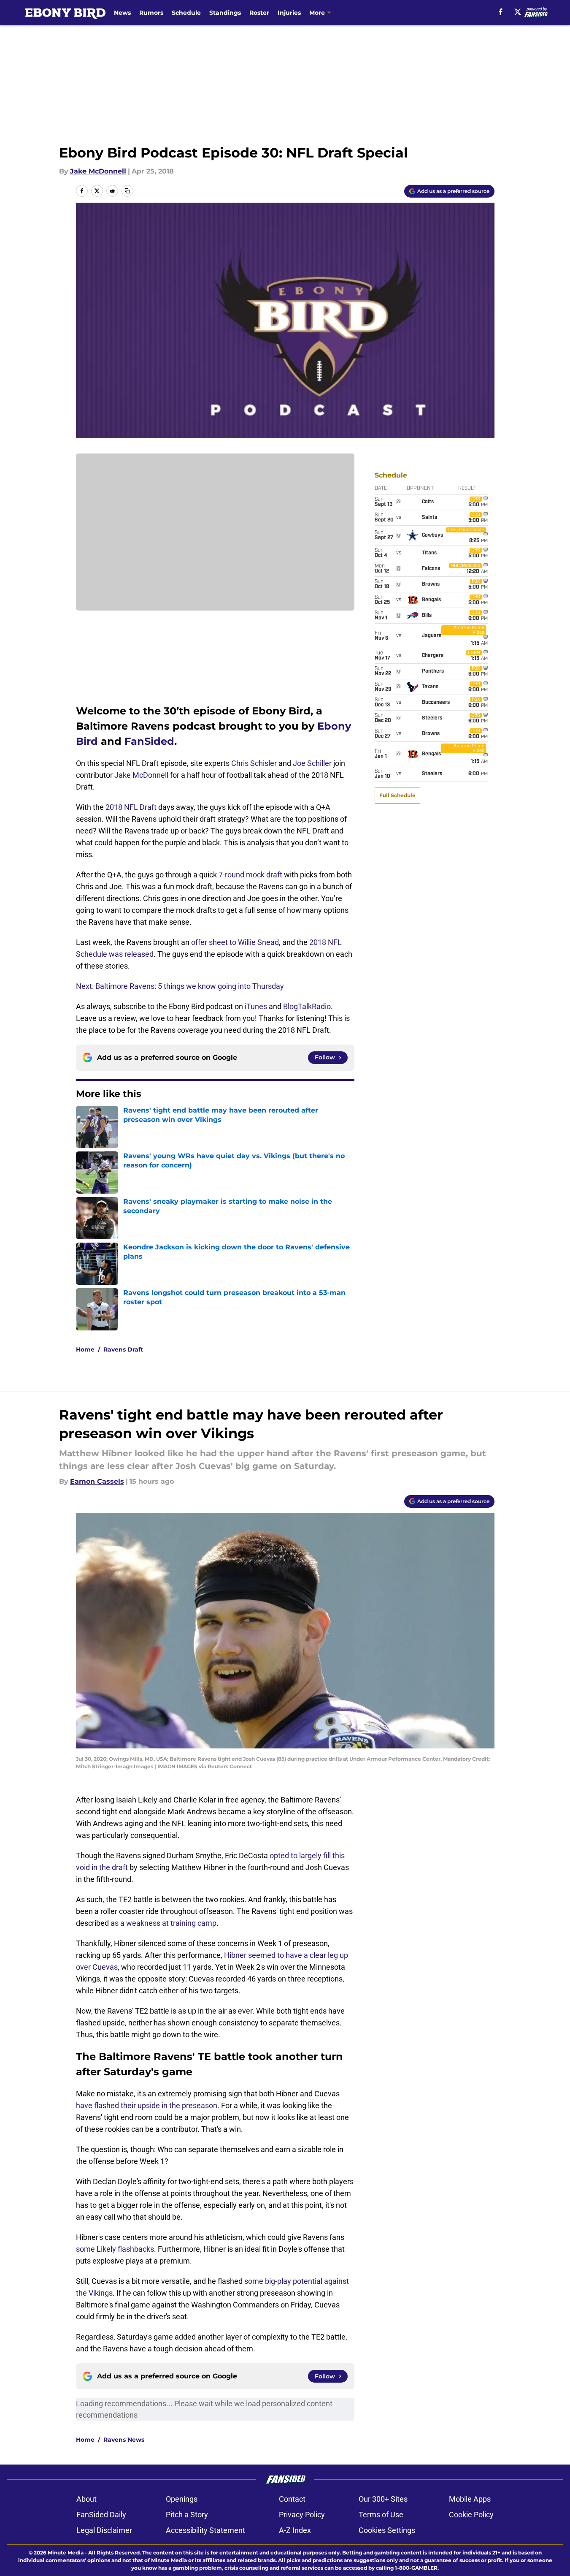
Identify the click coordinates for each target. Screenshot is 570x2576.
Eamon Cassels (97, 1481)
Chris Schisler (254, 763)
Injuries (289, 13)
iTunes (256, 1006)
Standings (225, 13)
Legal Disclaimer (104, 2530)
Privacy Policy (302, 2515)
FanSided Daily (101, 2515)
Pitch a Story (187, 2515)
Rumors (151, 13)
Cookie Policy (471, 2515)
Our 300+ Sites (383, 2499)
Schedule (186, 13)
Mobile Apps (470, 2499)
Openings (182, 2499)
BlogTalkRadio (307, 1006)
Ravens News (124, 2440)
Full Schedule (397, 795)
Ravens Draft (123, 1349)
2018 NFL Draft (131, 807)
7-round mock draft (250, 875)
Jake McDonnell (98, 171)
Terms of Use (381, 2515)
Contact (292, 2499)
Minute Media (66, 2553)
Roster (259, 13)
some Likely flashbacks (115, 2249)
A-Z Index (295, 2530)
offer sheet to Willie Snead (235, 942)
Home (85, 1349)
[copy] (127, 191)
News (122, 13)
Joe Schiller (312, 763)
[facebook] (501, 12)
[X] (518, 12)
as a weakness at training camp (163, 1923)
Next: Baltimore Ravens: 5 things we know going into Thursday (180, 986)
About (86, 2499)
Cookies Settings (387, 2530)
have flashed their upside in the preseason (147, 2105)
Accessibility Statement (205, 2530)
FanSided (149, 741)
